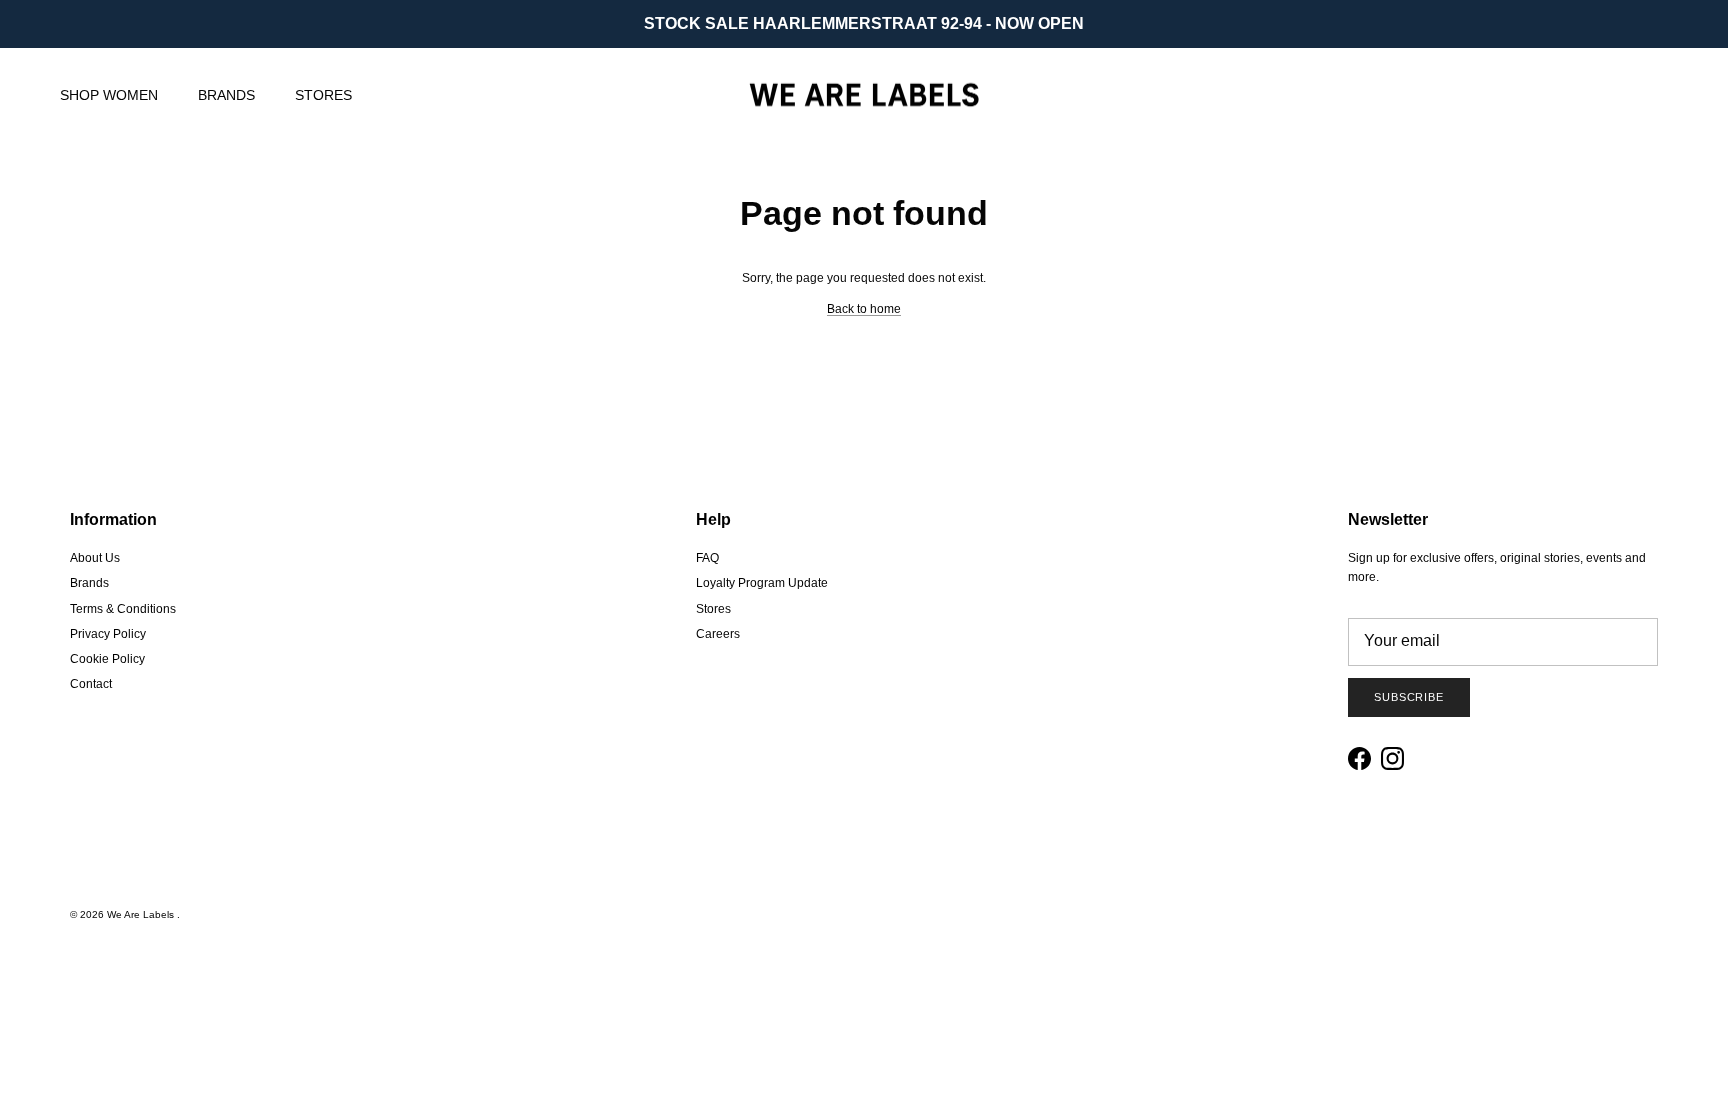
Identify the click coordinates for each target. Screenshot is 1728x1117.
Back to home (864, 309)
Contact (91, 684)
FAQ (707, 558)
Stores (713, 609)
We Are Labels (142, 914)
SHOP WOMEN (109, 95)
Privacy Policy (108, 634)
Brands (89, 583)
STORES (323, 95)
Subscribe (1409, 697)
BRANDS (226, 95)
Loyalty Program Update (762, 583)
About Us (95, 558)
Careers (718, 634)
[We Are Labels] (864, 95)
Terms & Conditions (123, 609)
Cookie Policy (107, 659)
